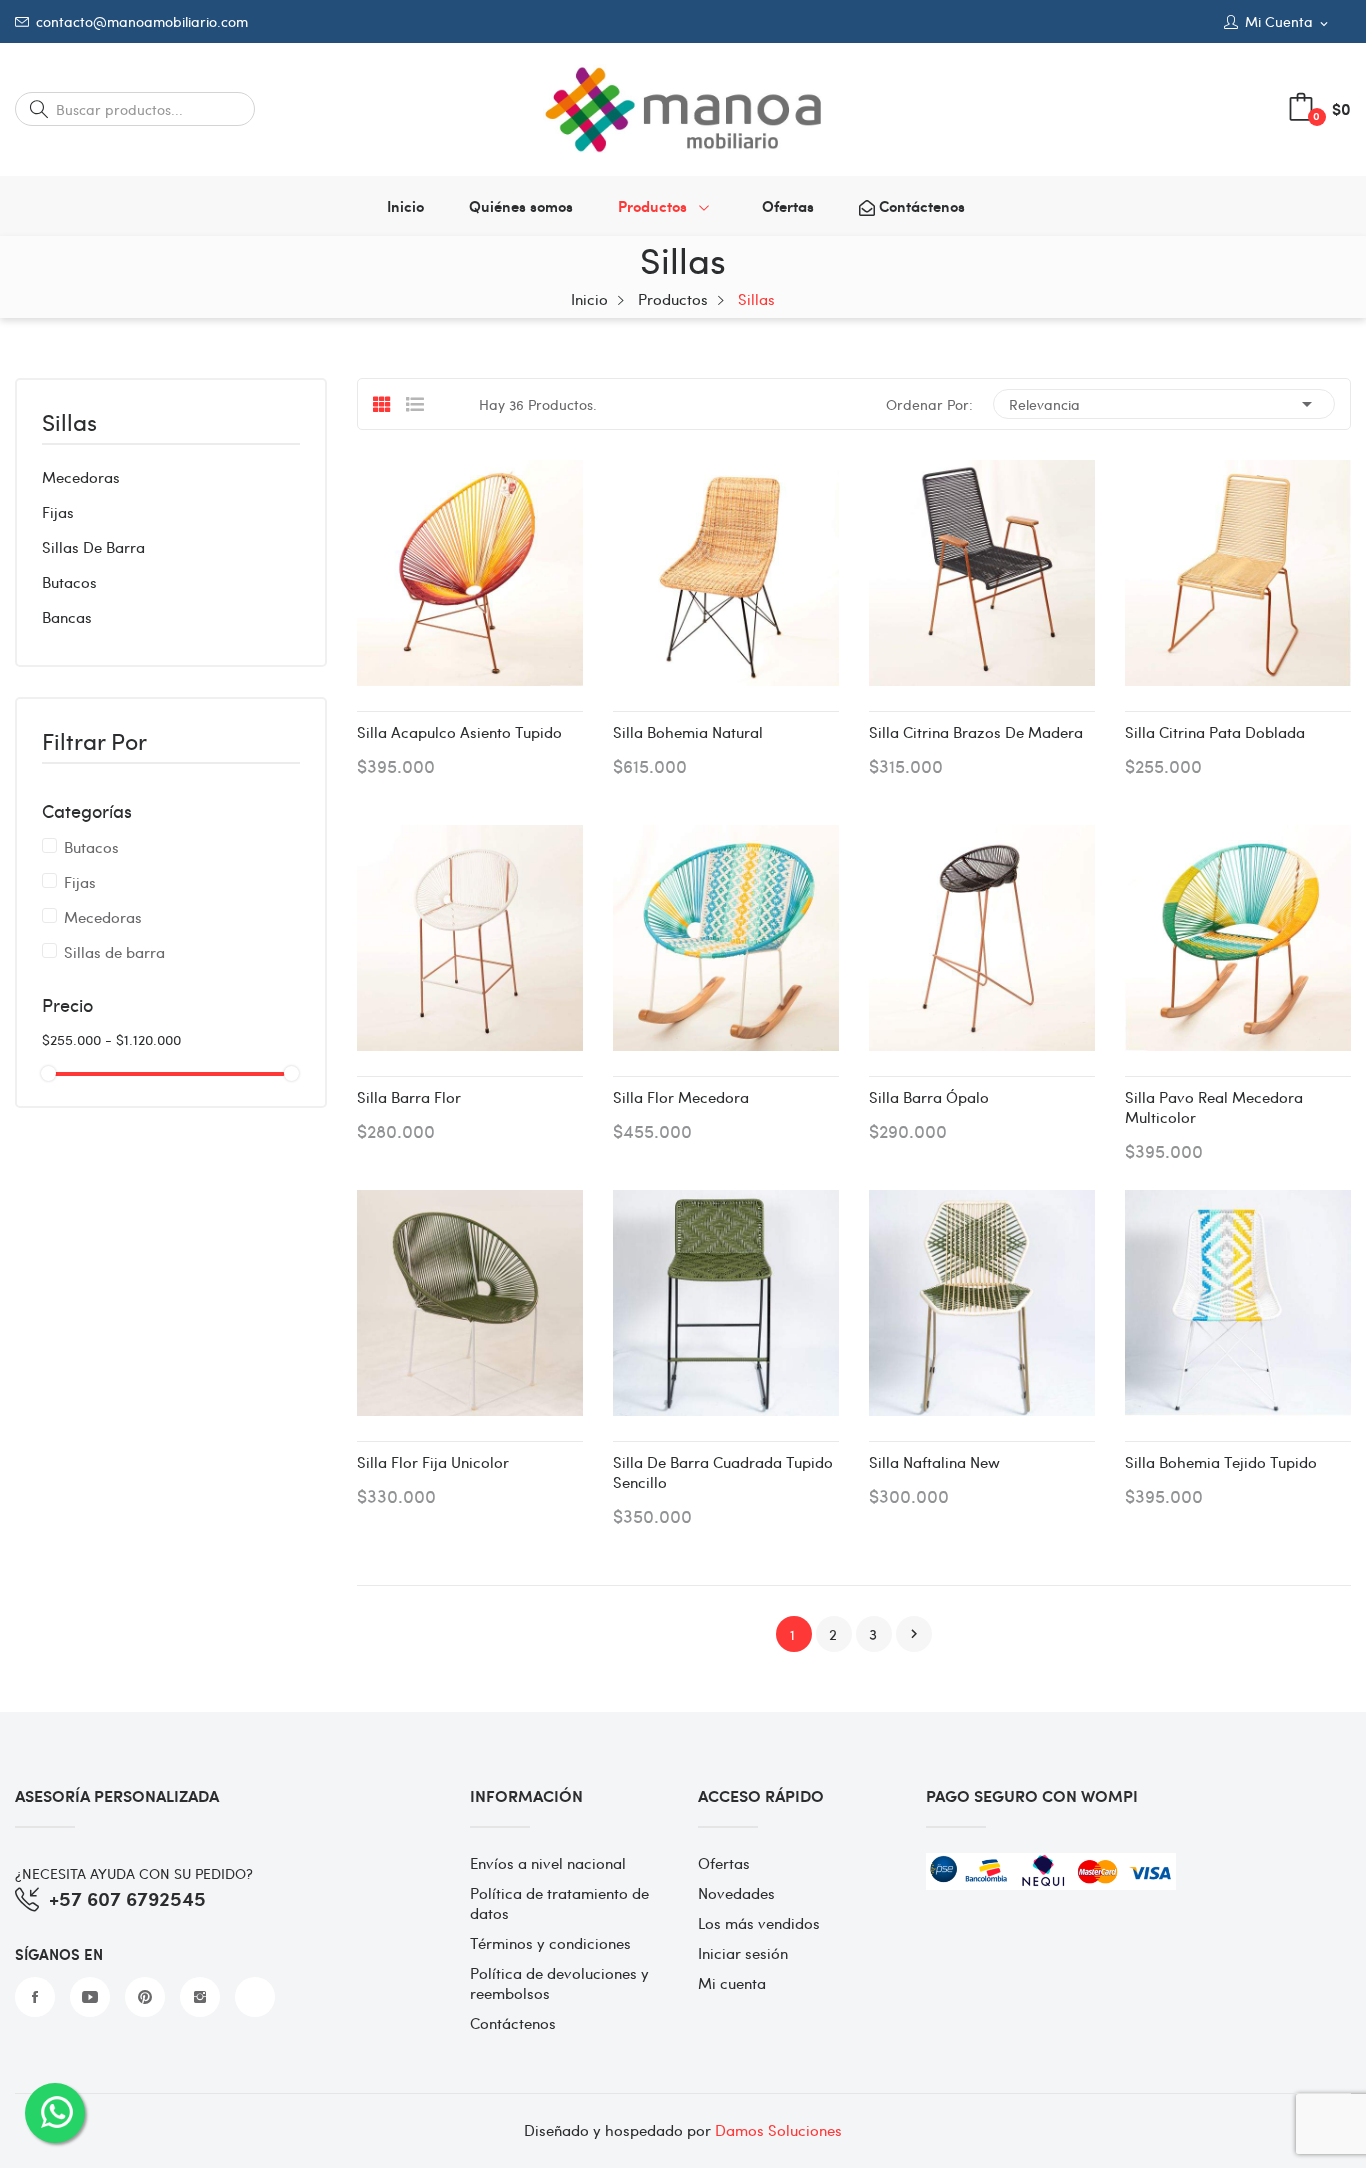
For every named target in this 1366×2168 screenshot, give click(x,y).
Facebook (35, 1997)
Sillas (69, 424)
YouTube (90, 1997)
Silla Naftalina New (934, 1462)
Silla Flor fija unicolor (433, 1462)
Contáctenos (513, 2023)
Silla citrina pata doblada (1215, 732)
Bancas (67, 617)
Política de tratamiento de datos (559, 1903)
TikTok (255, 1997)
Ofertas (724, 1863)
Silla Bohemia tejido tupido (1221, 1462)
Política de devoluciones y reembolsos (559, 1983)
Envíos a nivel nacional (548, 1863)
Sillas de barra (93, 547)
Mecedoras (81, 477)
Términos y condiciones (550, 1943)
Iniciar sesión (743, 1953)
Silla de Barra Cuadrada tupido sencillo (723, 1472)
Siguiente (914, 1634)
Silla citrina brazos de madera (976, 732)
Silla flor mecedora (681, 1097)
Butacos (69, 582)
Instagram (200, 1997)
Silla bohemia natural (688, 732)
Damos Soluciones (778, 2130)
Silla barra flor (409, 1097)
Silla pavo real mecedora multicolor (1214, 1107)
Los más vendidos (759, 1923)
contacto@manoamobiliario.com (142, 21)
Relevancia (1164, 404)
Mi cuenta (732, 1983)
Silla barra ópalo (929, 1097)
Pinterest (145, 1997)
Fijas (58, 512)
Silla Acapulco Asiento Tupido (459, 732)
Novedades (736, 1893)
